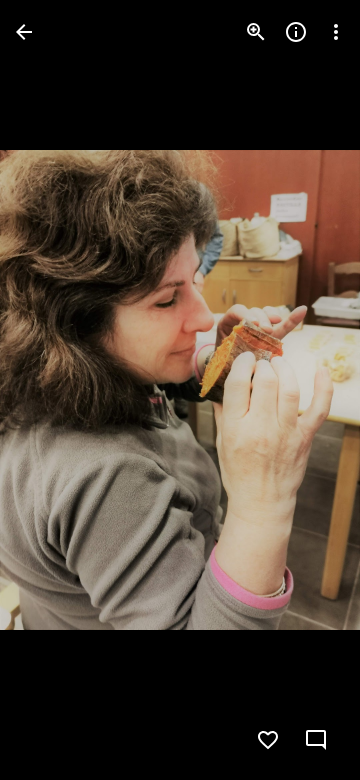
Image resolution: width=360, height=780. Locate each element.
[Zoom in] (256, 32)
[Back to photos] (24, 32)
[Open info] (296, 32)
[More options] (336, 32)
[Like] (268, 740)
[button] (56, 390)
